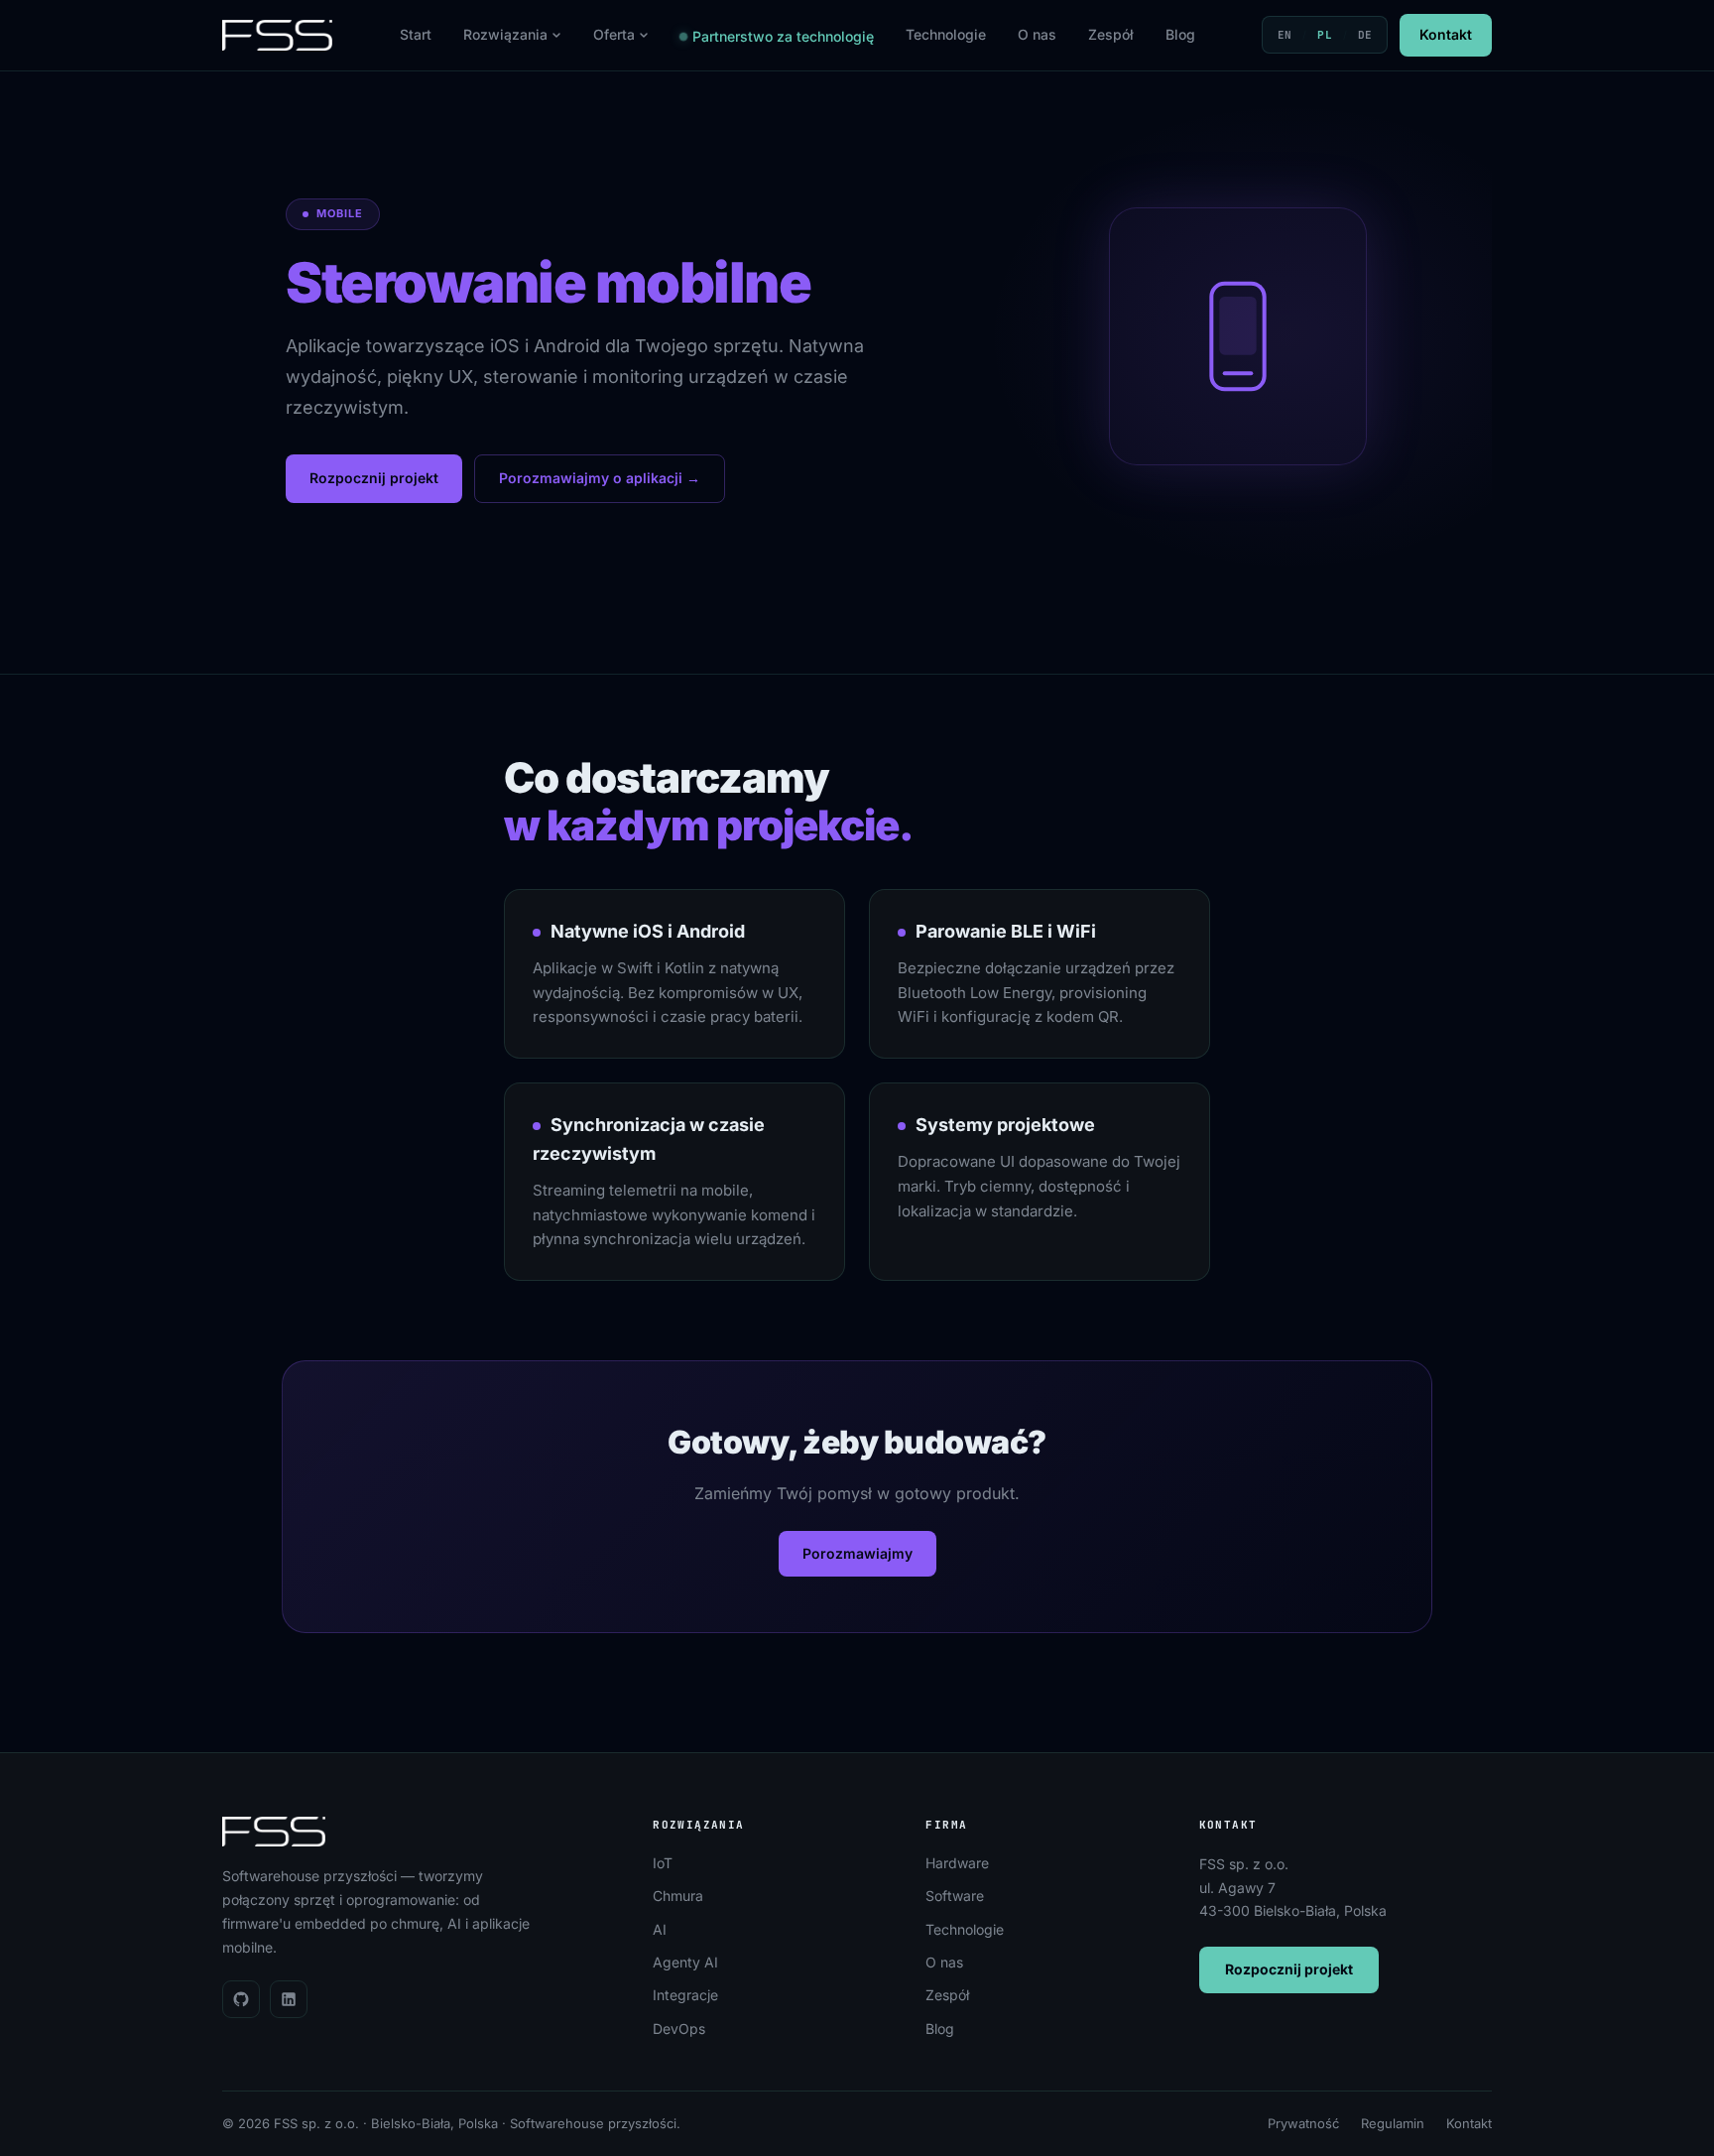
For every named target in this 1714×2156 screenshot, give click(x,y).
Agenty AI (685, 1962)
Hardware (957, 1863)
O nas (1037, 34)
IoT (663, 1863)
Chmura (678, 1896)
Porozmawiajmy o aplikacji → (600, 478)
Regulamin (1393, 2123)
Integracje (685, 1995)
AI (660, 1929)
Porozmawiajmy (857, 1553)
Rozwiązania (505, 34)
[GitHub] (241, 1999)
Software (955, 1896)
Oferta (614, 34)
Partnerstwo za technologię (783, 36)
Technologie (946, 34)
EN (1285, 35)
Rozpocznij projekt (374, 478)
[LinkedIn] (289, 1999)
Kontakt (1446, 34)
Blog (1180, 34)
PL (1325, 35)
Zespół (1111, 34)
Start (416, 34)
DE (1365, 35)
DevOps (679, 2029)
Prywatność (1303, 2123)
